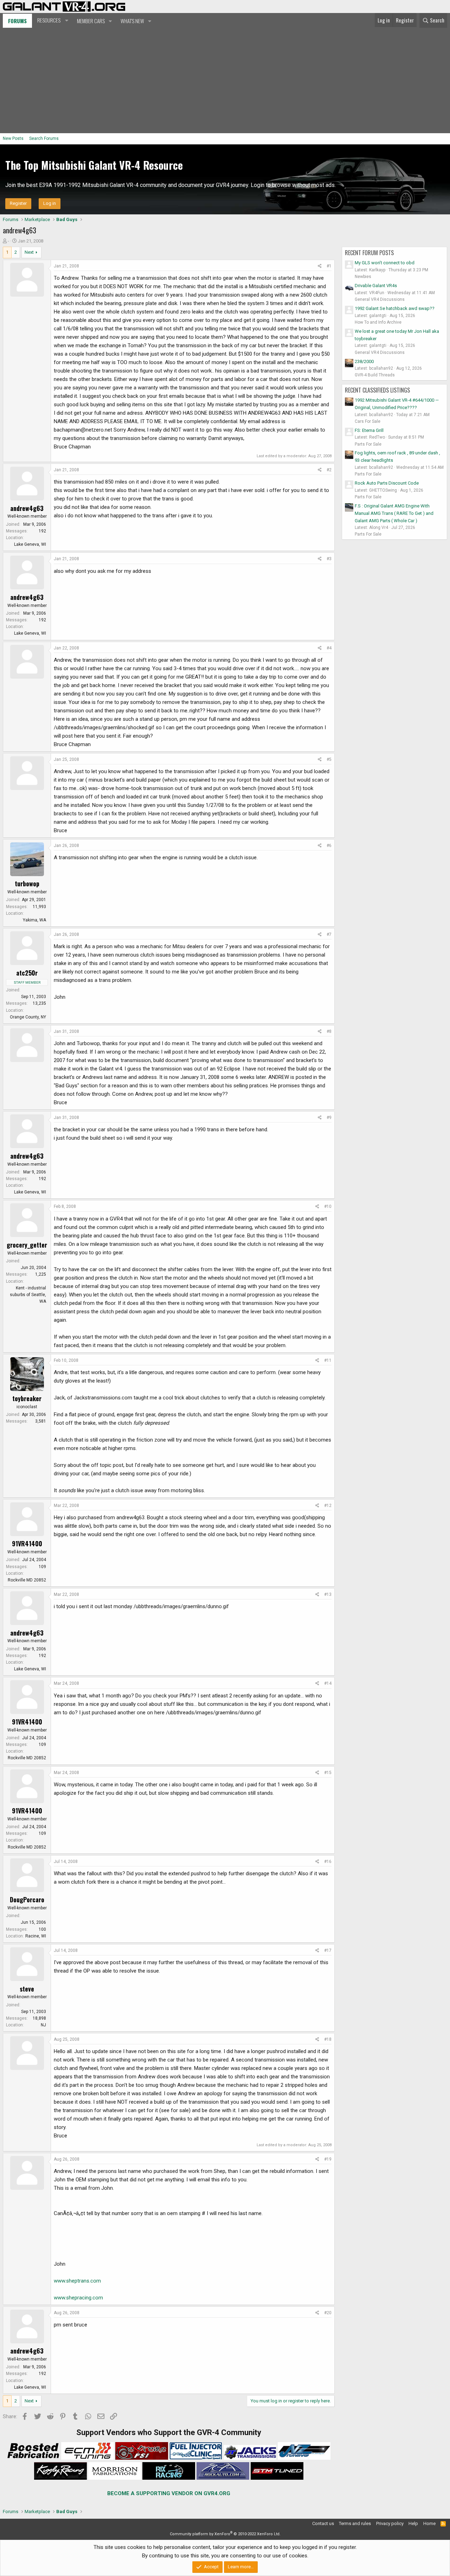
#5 (329, 759)
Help (413, 2523)
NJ (43, 2025)
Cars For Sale (368, 421)
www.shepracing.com (78, 2298)
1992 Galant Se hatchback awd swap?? (395, 308)
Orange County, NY (28, 1017)
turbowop (27, 884)
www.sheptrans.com (77, 2281)
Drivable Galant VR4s (376, 286)
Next (29, 252)
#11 (328, 1360)
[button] (52, 20)
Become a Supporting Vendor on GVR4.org (169, 2493)
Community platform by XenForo (225, 2534)
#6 (329, 846)
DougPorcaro (27, 1899)
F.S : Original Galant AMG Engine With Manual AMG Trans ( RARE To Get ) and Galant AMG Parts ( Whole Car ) (394, 513)
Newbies (363, 277)
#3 (329, 559)
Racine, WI (36, 1936)
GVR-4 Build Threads (375, 375)
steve (27, 1989)
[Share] (320, 266)
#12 (328, 1506)
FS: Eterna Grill (369, 430)
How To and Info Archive (378, 322)
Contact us (323, 2523)
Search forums (44, 138)
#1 (329, 266)
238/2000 (364, 361)
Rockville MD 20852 (27, 1580)
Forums (17, 21)
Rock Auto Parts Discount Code (387, 483)
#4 (329, 648)
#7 (329, 934)
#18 (328, 2039)
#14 (328, 1683)
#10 (328, 1206)
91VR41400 (27, 1543)
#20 (328, 2313)
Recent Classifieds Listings (377, 390)
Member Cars (91, 21)
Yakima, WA (34, 920)
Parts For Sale (368, 444)
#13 (328, 1594)
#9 (329, 1118)
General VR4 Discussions (380, 299)
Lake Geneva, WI (30, 544)
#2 (329, 470)
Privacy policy (390, 2523)
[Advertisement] (225, 80)
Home (429, 2523)
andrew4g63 (27, 508)
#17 (328, 1950)
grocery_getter (27, 1245)
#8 (329, 1031)
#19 (328, 2159)
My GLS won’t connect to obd (385, 263)
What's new (132, 21)
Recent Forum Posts (369, 253)
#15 (328, 1773)
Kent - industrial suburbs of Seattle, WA (28, 1295)
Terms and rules (355, 2523)
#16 (328, 1862)
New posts (13, 138)
